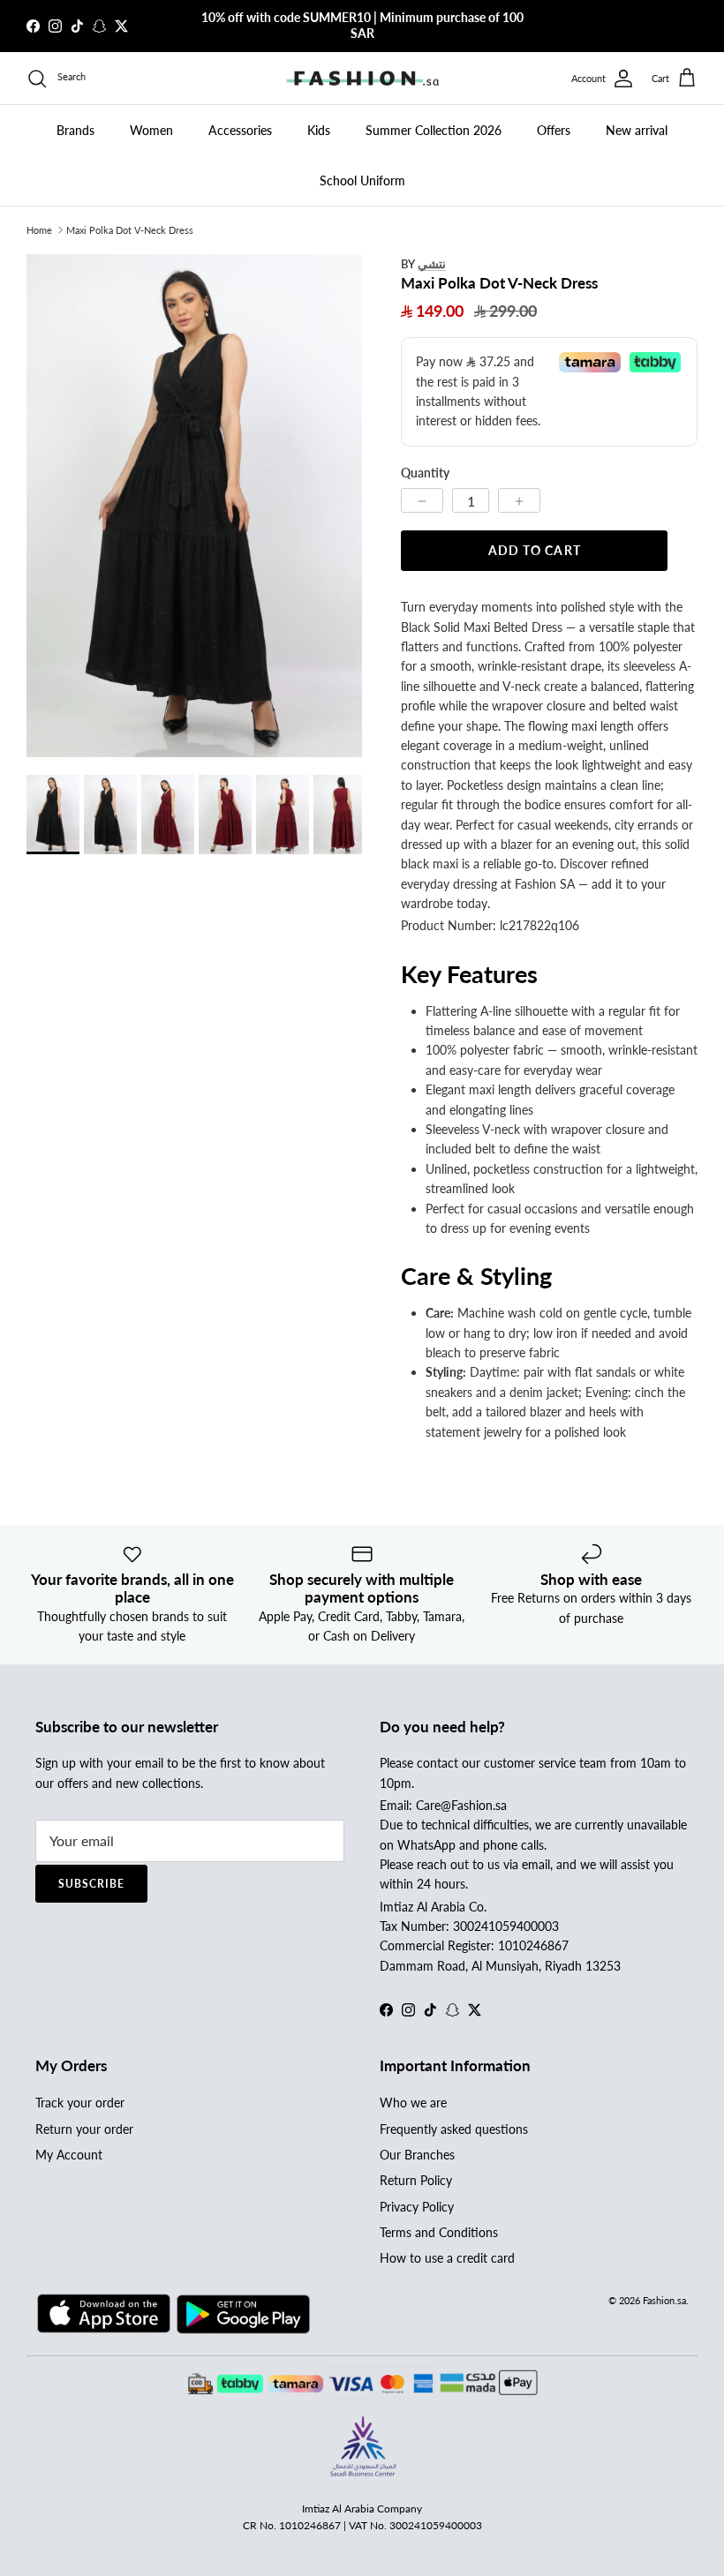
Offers (554, 130)
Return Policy (416, 2180)
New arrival (637, 130)
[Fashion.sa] (362, 79)
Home (39, 230)
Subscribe (91, 1884)
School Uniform (362, 180)
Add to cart (535, 550)
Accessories (240, 130)
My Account (69, 2155)
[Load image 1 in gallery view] (194, 506)
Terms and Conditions (439, 2232)
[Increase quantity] (519, 500)
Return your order (84, 2129)
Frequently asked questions (454, 2129)
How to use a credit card (447, 2258)
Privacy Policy (417, 2207)
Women (151, 130)
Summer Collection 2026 (434, 130)
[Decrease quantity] (422, 500)
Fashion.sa (664, 2300)
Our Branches (417, 2155)
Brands (75, 130)
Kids (319, 130)
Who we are (413, 2103)
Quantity (425, 473)
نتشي (432, 263)
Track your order (80, 2103)
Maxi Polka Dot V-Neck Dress (130, 230)
